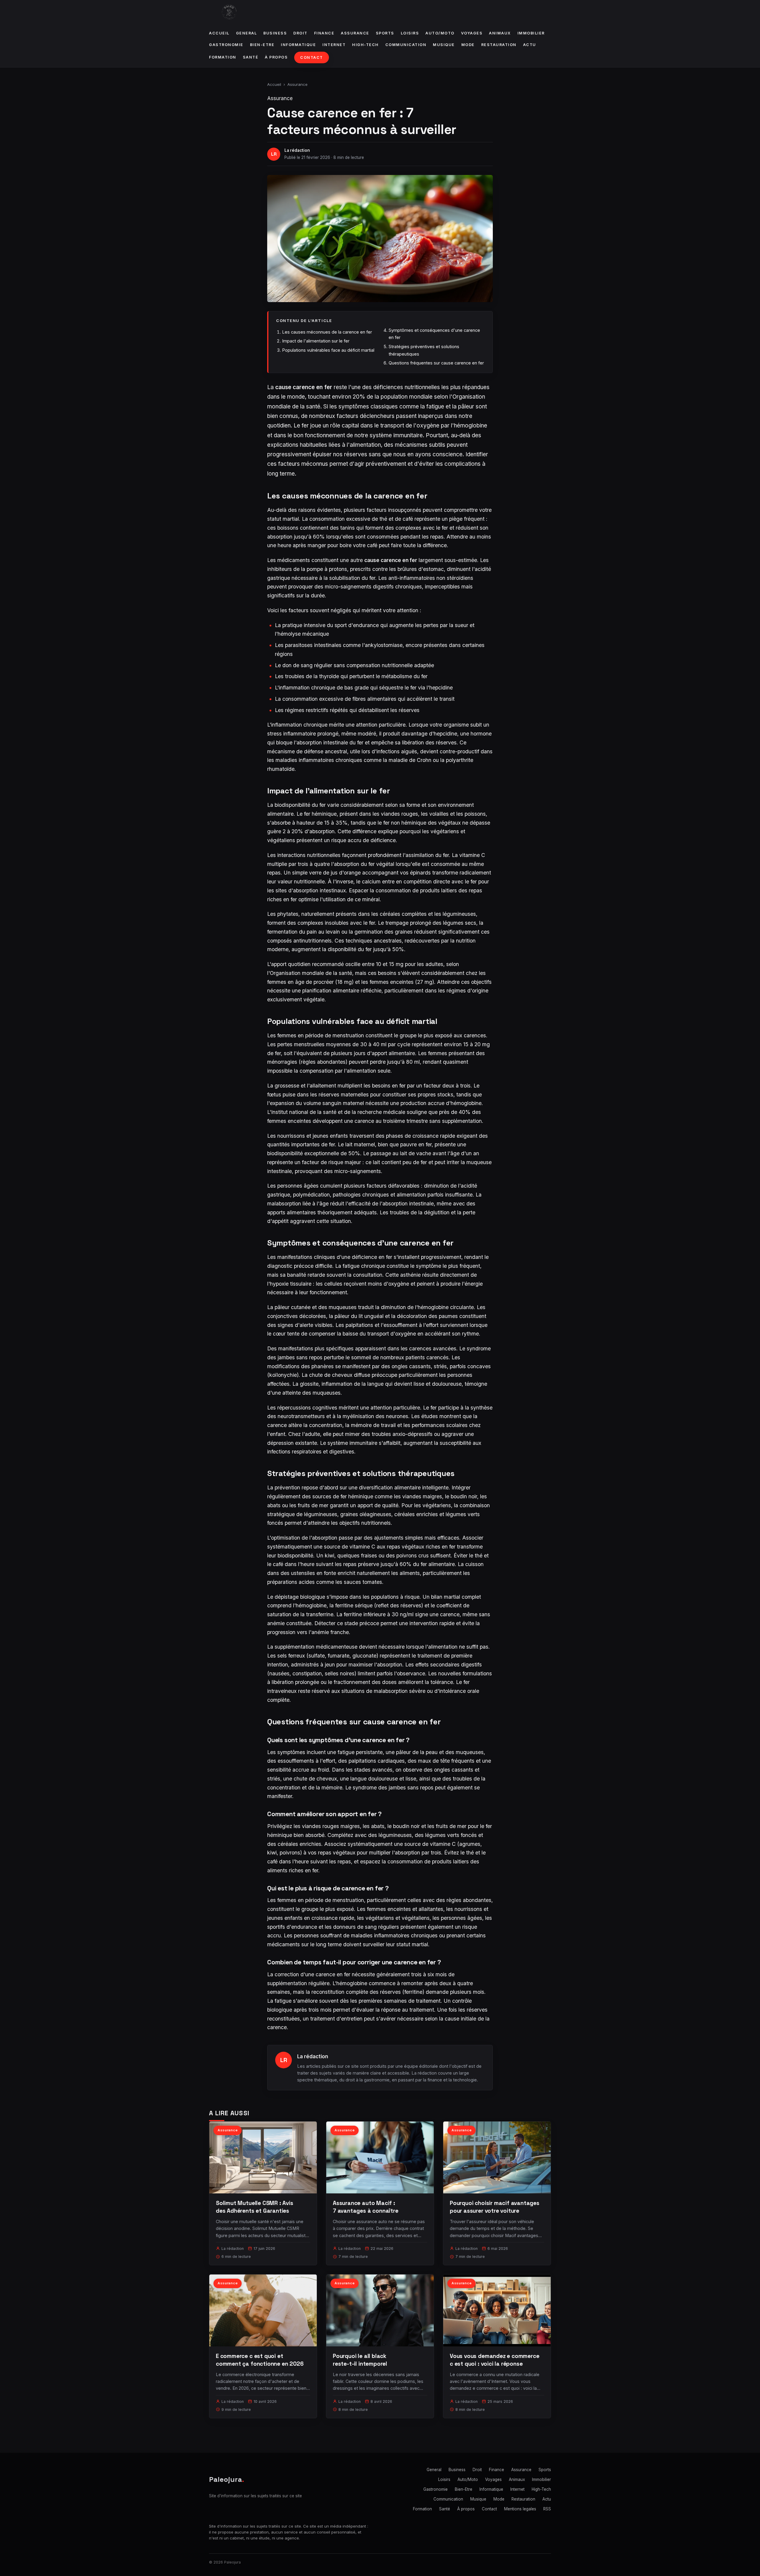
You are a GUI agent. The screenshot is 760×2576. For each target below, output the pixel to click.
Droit (300, 33)
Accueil (219, 33)
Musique (444, 45)
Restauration (499, 45)
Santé (251, 57)
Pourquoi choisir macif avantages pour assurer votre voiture (495, 2207)
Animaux (500, 33)
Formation (223, 57)
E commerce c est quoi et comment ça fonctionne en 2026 (260, 2360)
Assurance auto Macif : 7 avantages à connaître (366, 2207)
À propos (276, 57)
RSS (547, 2509)
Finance (324, 33)
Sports (385, 33)
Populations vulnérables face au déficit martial (328, 350)
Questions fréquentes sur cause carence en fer (436, 363)
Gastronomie (226, 45)
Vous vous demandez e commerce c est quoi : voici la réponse (495, 2360)
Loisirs (410, 33)
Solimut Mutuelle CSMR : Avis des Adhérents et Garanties (255, 2207)
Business (275, 33)
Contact (312, 57)
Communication (406, 45)
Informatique (298, 45)
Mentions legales (520, 2509)
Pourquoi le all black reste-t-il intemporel (360, 2360)
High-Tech (365, 45)
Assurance (355, 33)
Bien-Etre (262, 45)
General (247, 33)
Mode (468, 45)
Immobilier (531, 33)
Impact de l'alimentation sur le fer (316, 341)
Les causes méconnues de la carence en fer (327, 332)
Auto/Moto (440, 33)
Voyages (472, 33)
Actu (530, 45)
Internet (334, 45)
